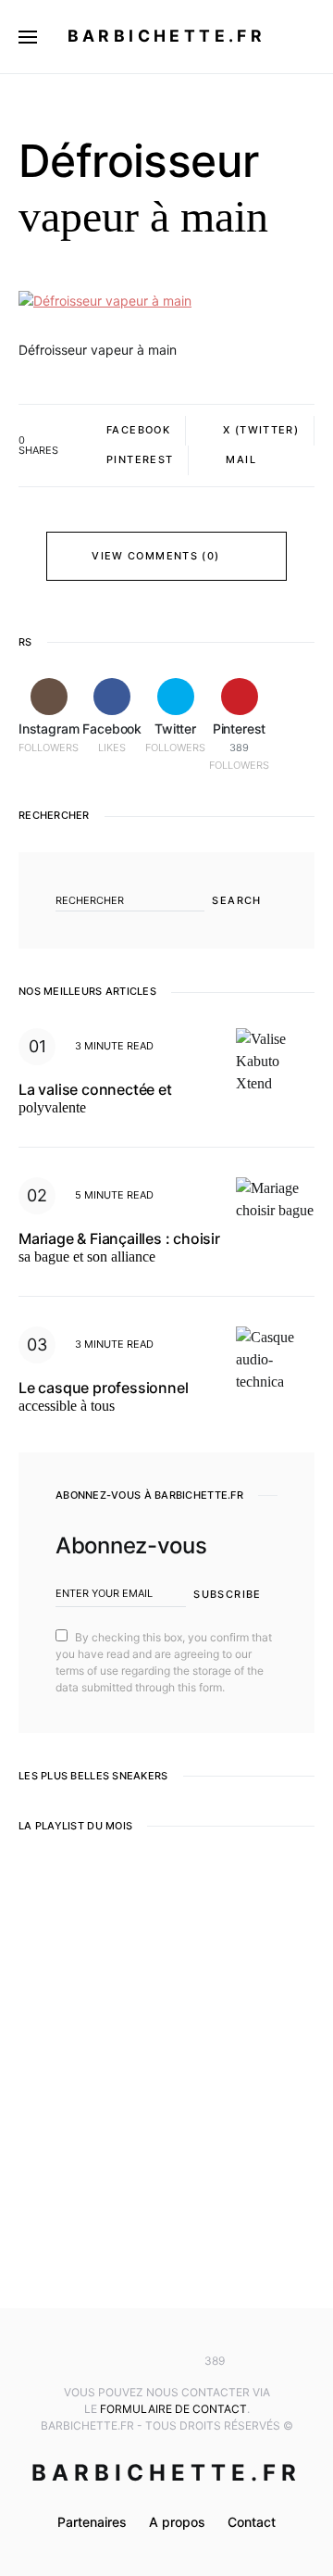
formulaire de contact (173, 2409)
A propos (177, 2522)
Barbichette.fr (167, 36)
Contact (252, 2522)
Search (236, 900)
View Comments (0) (155, 556)
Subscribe (227, 1594)
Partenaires (92, 2522)
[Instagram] (112, 2361)
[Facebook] (139, 2361)
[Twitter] (166, 2361)
